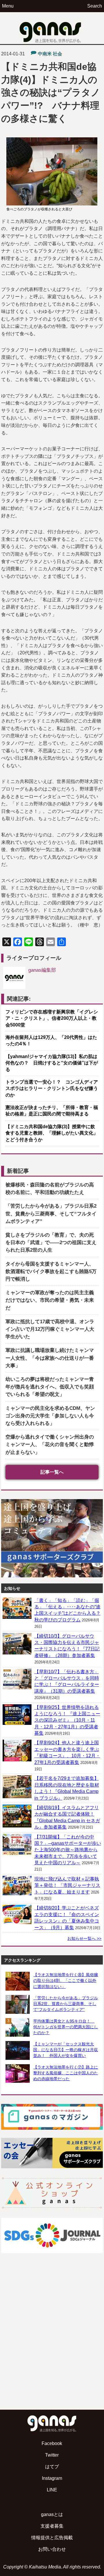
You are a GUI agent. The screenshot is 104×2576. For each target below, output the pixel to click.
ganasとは (52, 2514)
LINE (52, 2490)
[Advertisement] (52, 2346)
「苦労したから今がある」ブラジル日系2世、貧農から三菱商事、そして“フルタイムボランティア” (51, 1214)
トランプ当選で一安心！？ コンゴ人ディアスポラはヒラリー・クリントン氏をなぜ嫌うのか (52, 1088)
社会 (57, 54)
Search (95, 6)
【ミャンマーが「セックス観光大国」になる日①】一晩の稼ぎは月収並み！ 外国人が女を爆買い (66, 2050)
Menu (8, 6)
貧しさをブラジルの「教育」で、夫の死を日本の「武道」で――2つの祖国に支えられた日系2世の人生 (51, 1243)
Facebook (52, 2443)
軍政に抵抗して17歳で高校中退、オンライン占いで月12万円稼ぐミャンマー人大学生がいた (50, 1329)
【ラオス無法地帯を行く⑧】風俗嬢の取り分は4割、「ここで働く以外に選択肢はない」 (66, 1980)
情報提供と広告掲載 (52, 2538)
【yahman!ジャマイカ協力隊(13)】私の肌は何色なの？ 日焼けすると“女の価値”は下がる (52, 1063)
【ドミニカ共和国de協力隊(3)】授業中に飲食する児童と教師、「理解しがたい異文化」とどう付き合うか (52, 1133)
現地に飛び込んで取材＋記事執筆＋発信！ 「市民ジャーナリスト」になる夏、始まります (67, 1885)
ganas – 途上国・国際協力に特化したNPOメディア (52, 28)
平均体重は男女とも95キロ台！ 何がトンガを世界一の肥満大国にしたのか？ (66, 2027)
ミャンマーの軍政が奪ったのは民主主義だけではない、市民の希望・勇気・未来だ (50, 1300)
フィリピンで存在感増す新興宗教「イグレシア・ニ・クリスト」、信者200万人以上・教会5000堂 (52, 1018)
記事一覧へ (52, 1472)
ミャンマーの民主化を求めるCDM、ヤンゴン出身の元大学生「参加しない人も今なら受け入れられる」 (50, 1416)
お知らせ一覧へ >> (84, 1938)
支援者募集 (52, 2526)
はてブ (52, 2467)
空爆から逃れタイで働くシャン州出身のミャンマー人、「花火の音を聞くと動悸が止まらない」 (50, 1444)
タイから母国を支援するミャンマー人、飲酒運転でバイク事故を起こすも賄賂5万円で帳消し (51, 1271)
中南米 (45, 54)
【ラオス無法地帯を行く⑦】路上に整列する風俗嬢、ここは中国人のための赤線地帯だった (66, 2073)
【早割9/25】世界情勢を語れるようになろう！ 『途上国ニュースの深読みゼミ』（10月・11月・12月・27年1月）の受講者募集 (67, 1720)
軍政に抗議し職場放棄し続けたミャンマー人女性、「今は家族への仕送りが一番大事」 (50, 1358)
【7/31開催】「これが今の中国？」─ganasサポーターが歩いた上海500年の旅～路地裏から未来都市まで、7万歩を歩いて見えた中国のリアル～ (68, 1850)
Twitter (52, 2455)
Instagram (52, 2478)
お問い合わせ (52, 2549)
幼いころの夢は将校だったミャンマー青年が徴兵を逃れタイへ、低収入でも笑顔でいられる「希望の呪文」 (50, 1387)
